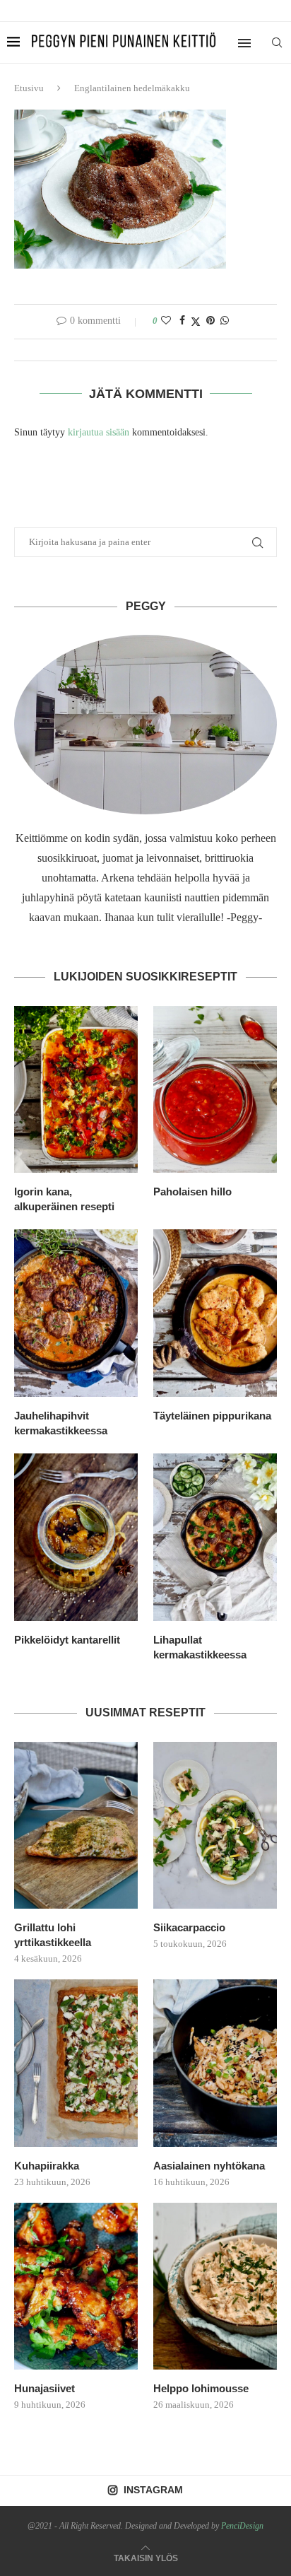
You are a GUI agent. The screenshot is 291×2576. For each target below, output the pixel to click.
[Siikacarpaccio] (215, 1826)
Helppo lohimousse (201, 2388)
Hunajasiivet (44, 2388)
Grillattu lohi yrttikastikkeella (53, 1935)
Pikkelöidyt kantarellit (67, 1640)
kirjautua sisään (99, 432)
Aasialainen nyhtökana (209, 2166)
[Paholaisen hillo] (215, 1090)
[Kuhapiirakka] (76, 2063)
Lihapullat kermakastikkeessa (200, 1647)
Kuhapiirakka (47, 2166)
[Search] (277, 42)
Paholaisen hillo (192, 1192)
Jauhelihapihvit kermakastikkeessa (61, 1423)
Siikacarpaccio (189, 1927)
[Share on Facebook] (182, 321)
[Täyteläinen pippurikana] (215, 1313)
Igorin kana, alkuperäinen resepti (64, 1199)
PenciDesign (242, 2526)
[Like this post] (166, 321)
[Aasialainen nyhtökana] (215, 2063)
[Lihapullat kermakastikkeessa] (215, 1537)
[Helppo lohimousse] (215, 2287)
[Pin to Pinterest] (210, 321)
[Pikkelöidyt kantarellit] (76, 1537)
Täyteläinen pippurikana (212, 1416)
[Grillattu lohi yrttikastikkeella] (76, 1826)
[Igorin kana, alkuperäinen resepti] (76, 1090)
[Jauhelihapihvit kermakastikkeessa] (76, 1313)
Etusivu (29, 88)
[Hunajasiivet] (76, 2287)
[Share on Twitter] (196, 322)
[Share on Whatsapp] (225, 321)
